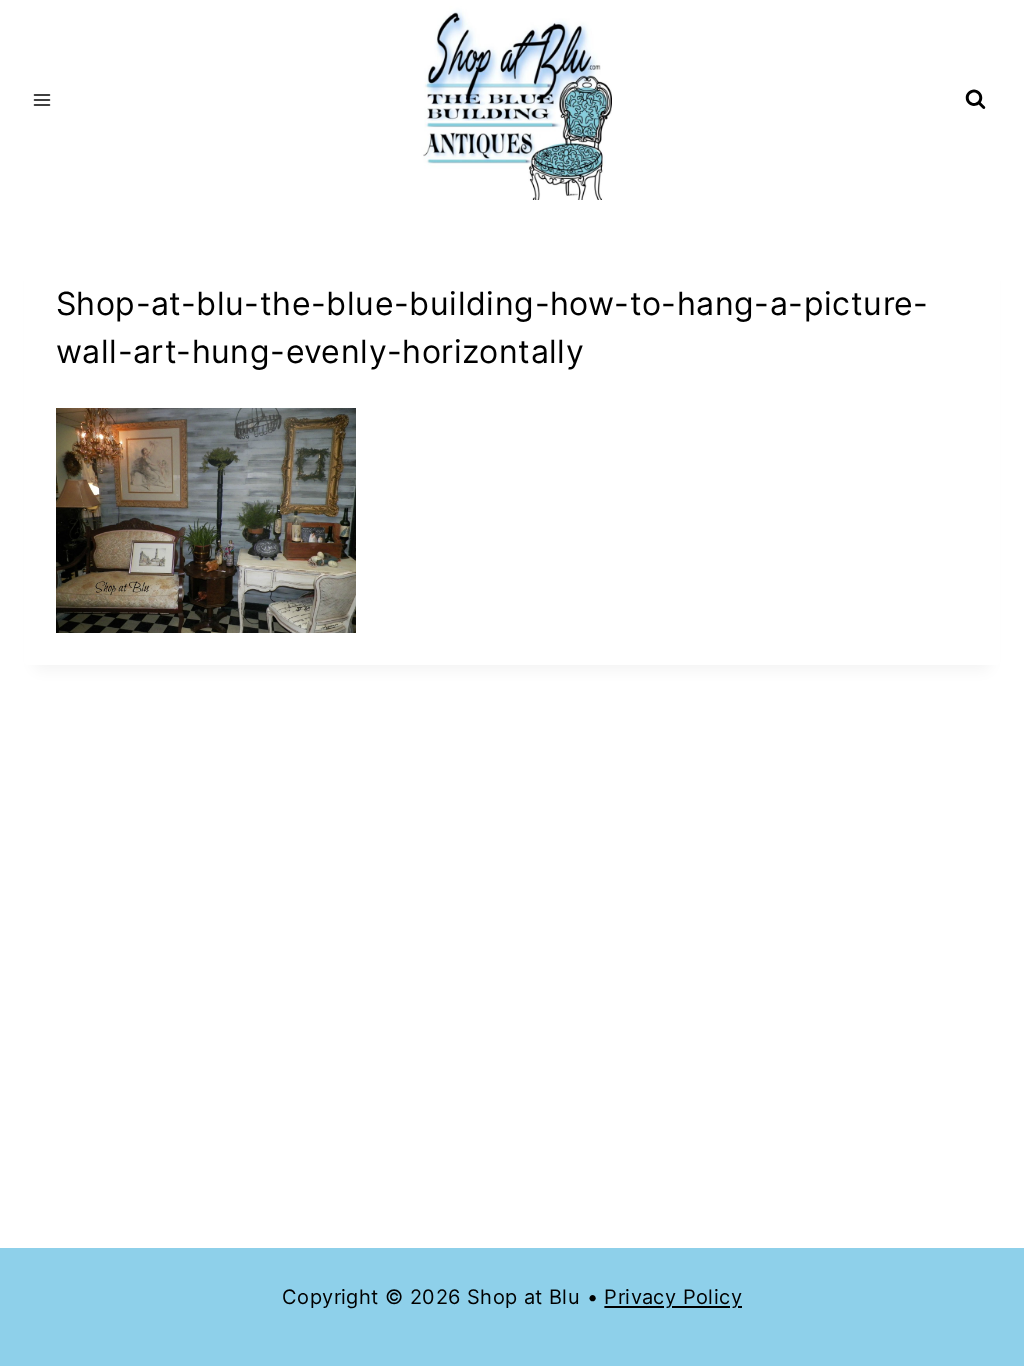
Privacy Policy (673, 1297)
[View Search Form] (975, 100)
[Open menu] (42, 99)
